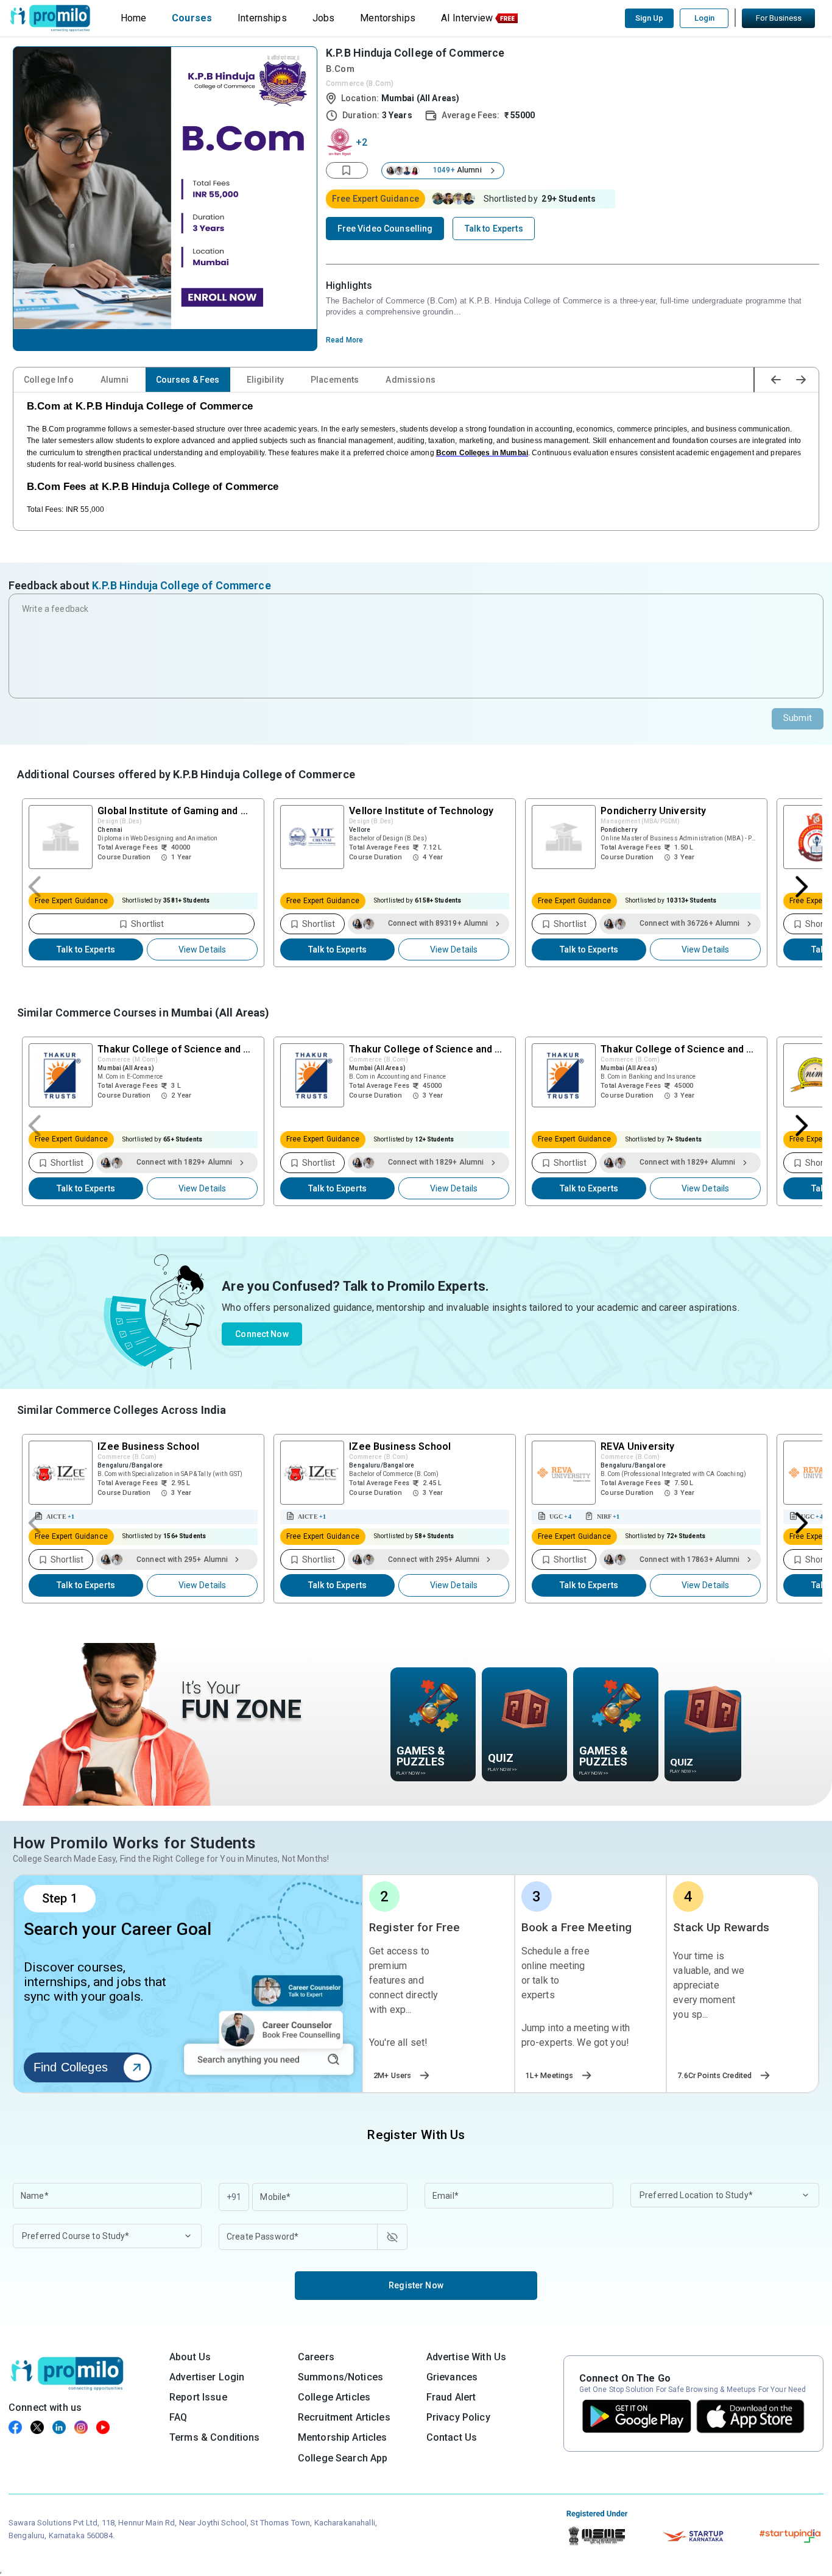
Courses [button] (192, 18)
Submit (798, 718)
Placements (335, 380)
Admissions (410, 380)
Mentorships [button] (388, 18)
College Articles (334, 2397)
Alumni (115, 380)
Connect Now (262, 1334)
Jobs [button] (324, 18)
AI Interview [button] (467, 18)
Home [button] (134, 18)
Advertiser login (207, 2377)
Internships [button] (262, 18)
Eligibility (266, 380)
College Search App (343, 2458)
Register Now (416, 2285)
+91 (234, 2197)
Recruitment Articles (344, 2417)
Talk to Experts (86, 949)
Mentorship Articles (343, 2437)
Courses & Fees (188, 380)
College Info (49, 380)
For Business (779, 18)
